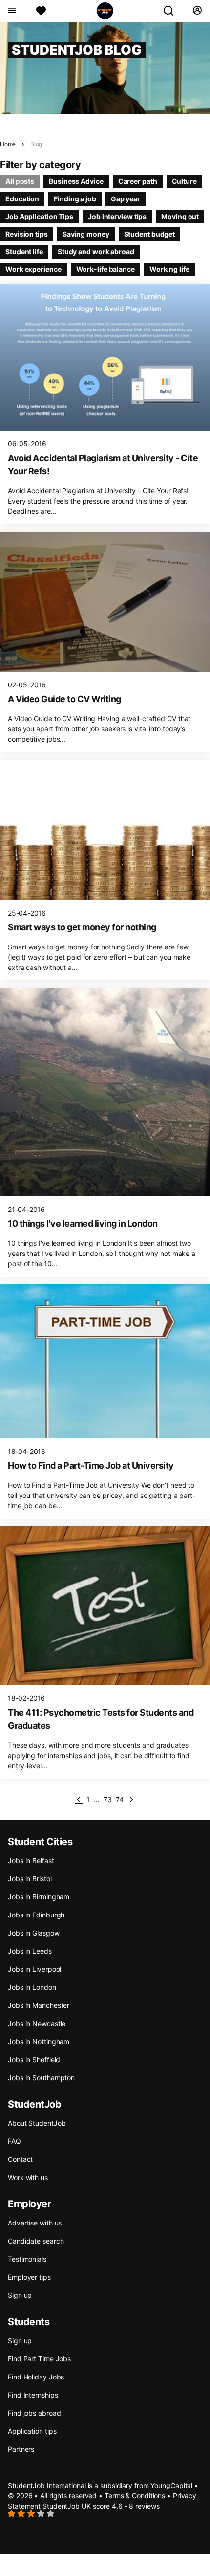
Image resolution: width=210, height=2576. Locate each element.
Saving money (86, 234)
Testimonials (27, 2259)
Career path (138, 181)
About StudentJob (37, 2123)
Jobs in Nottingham (39, 2041)
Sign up (20, 2295)
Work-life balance (105, 269)
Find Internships (33, 2395)
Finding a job (75, 199)
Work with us (28, 2177)
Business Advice (76, 181)
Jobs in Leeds (30, 1951)
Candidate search (36, 2241)
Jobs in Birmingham (39, 1897)
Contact (20, 2159)
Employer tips (29, 2277)
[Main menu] (11, 11)
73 (108, 1799)
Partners (21, 2449)
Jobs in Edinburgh (36, 1915)
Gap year (126, 199)
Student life (24, 252)
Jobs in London (32, 1987)
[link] (131, 1800)
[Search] (172, 11)
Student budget (150, 234)
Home (8, 144)
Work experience (33, 269)
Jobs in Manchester (39, 2005)
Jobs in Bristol (30, 1879)
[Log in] (197, 11)
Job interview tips (117, 216)
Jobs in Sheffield (34, 2059)
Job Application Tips (39, 216)
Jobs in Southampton (41, 2078)
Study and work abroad (96, 252)
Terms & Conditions (135, 2496)
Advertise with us (35, 2223)
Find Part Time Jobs (39, 2359)
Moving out (180, 216)
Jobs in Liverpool (34, 1969)
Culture (184, 181)
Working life (169, 269)
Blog (36, 144)
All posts (20, 181)
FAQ (14, 2141)
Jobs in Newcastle (37, 2023)
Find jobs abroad (34, 2413)
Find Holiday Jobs (36, 2377)
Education (22, 199)
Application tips (32, 2431)
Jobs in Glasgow (34, 1933)
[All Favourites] (41, 11)
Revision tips (27, 234)
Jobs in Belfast (31, 1860)
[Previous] (79, 1800)
